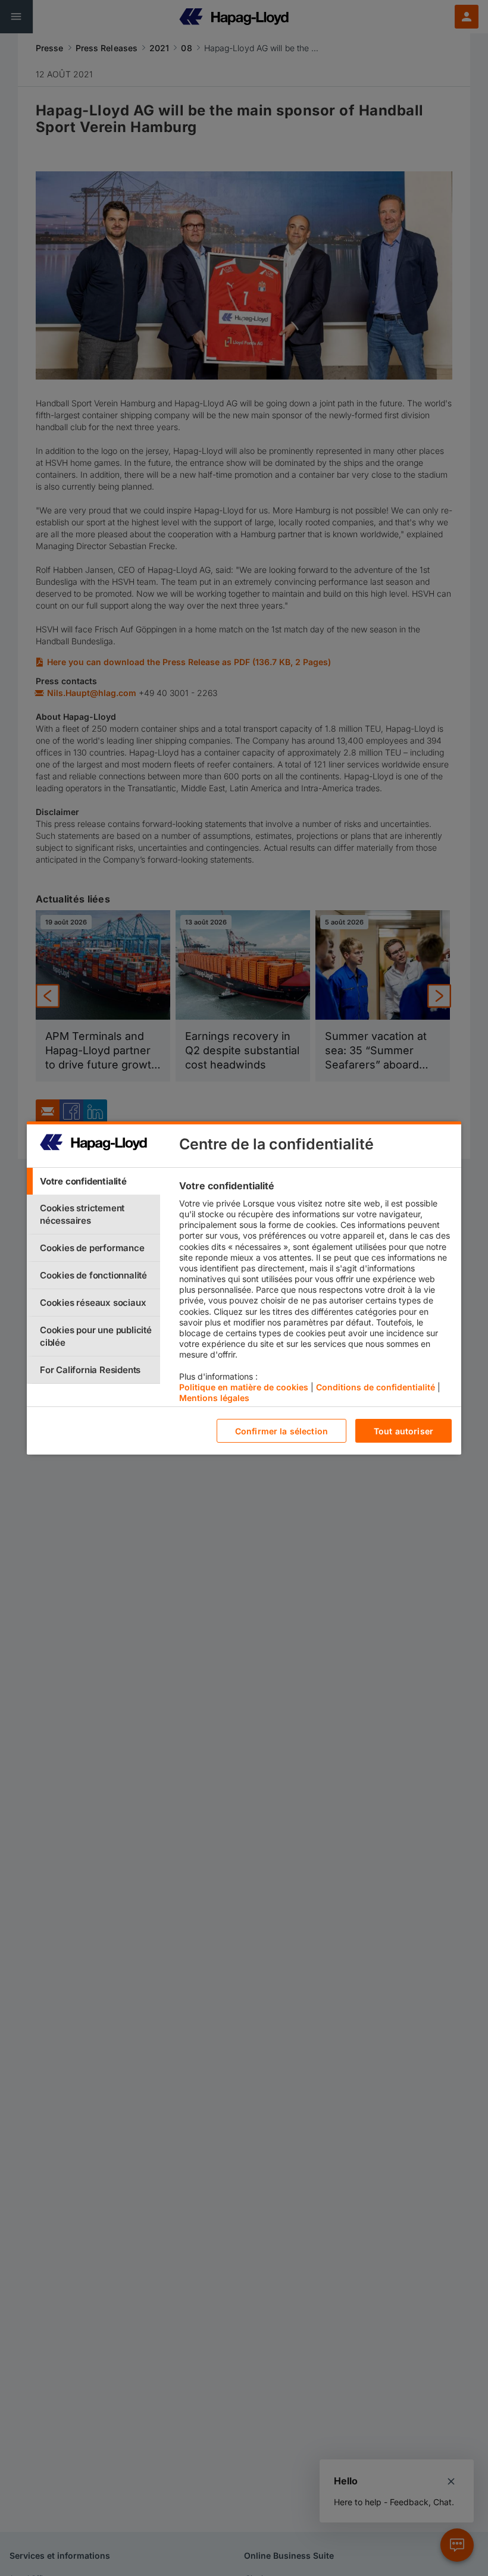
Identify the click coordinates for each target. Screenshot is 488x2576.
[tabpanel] (315, 1295)
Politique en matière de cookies (244, 1387)
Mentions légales (214, 1398)
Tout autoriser (403, 1431)
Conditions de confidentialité (376, 1387)
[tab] (93, 1181)
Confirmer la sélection (281, 1431)
